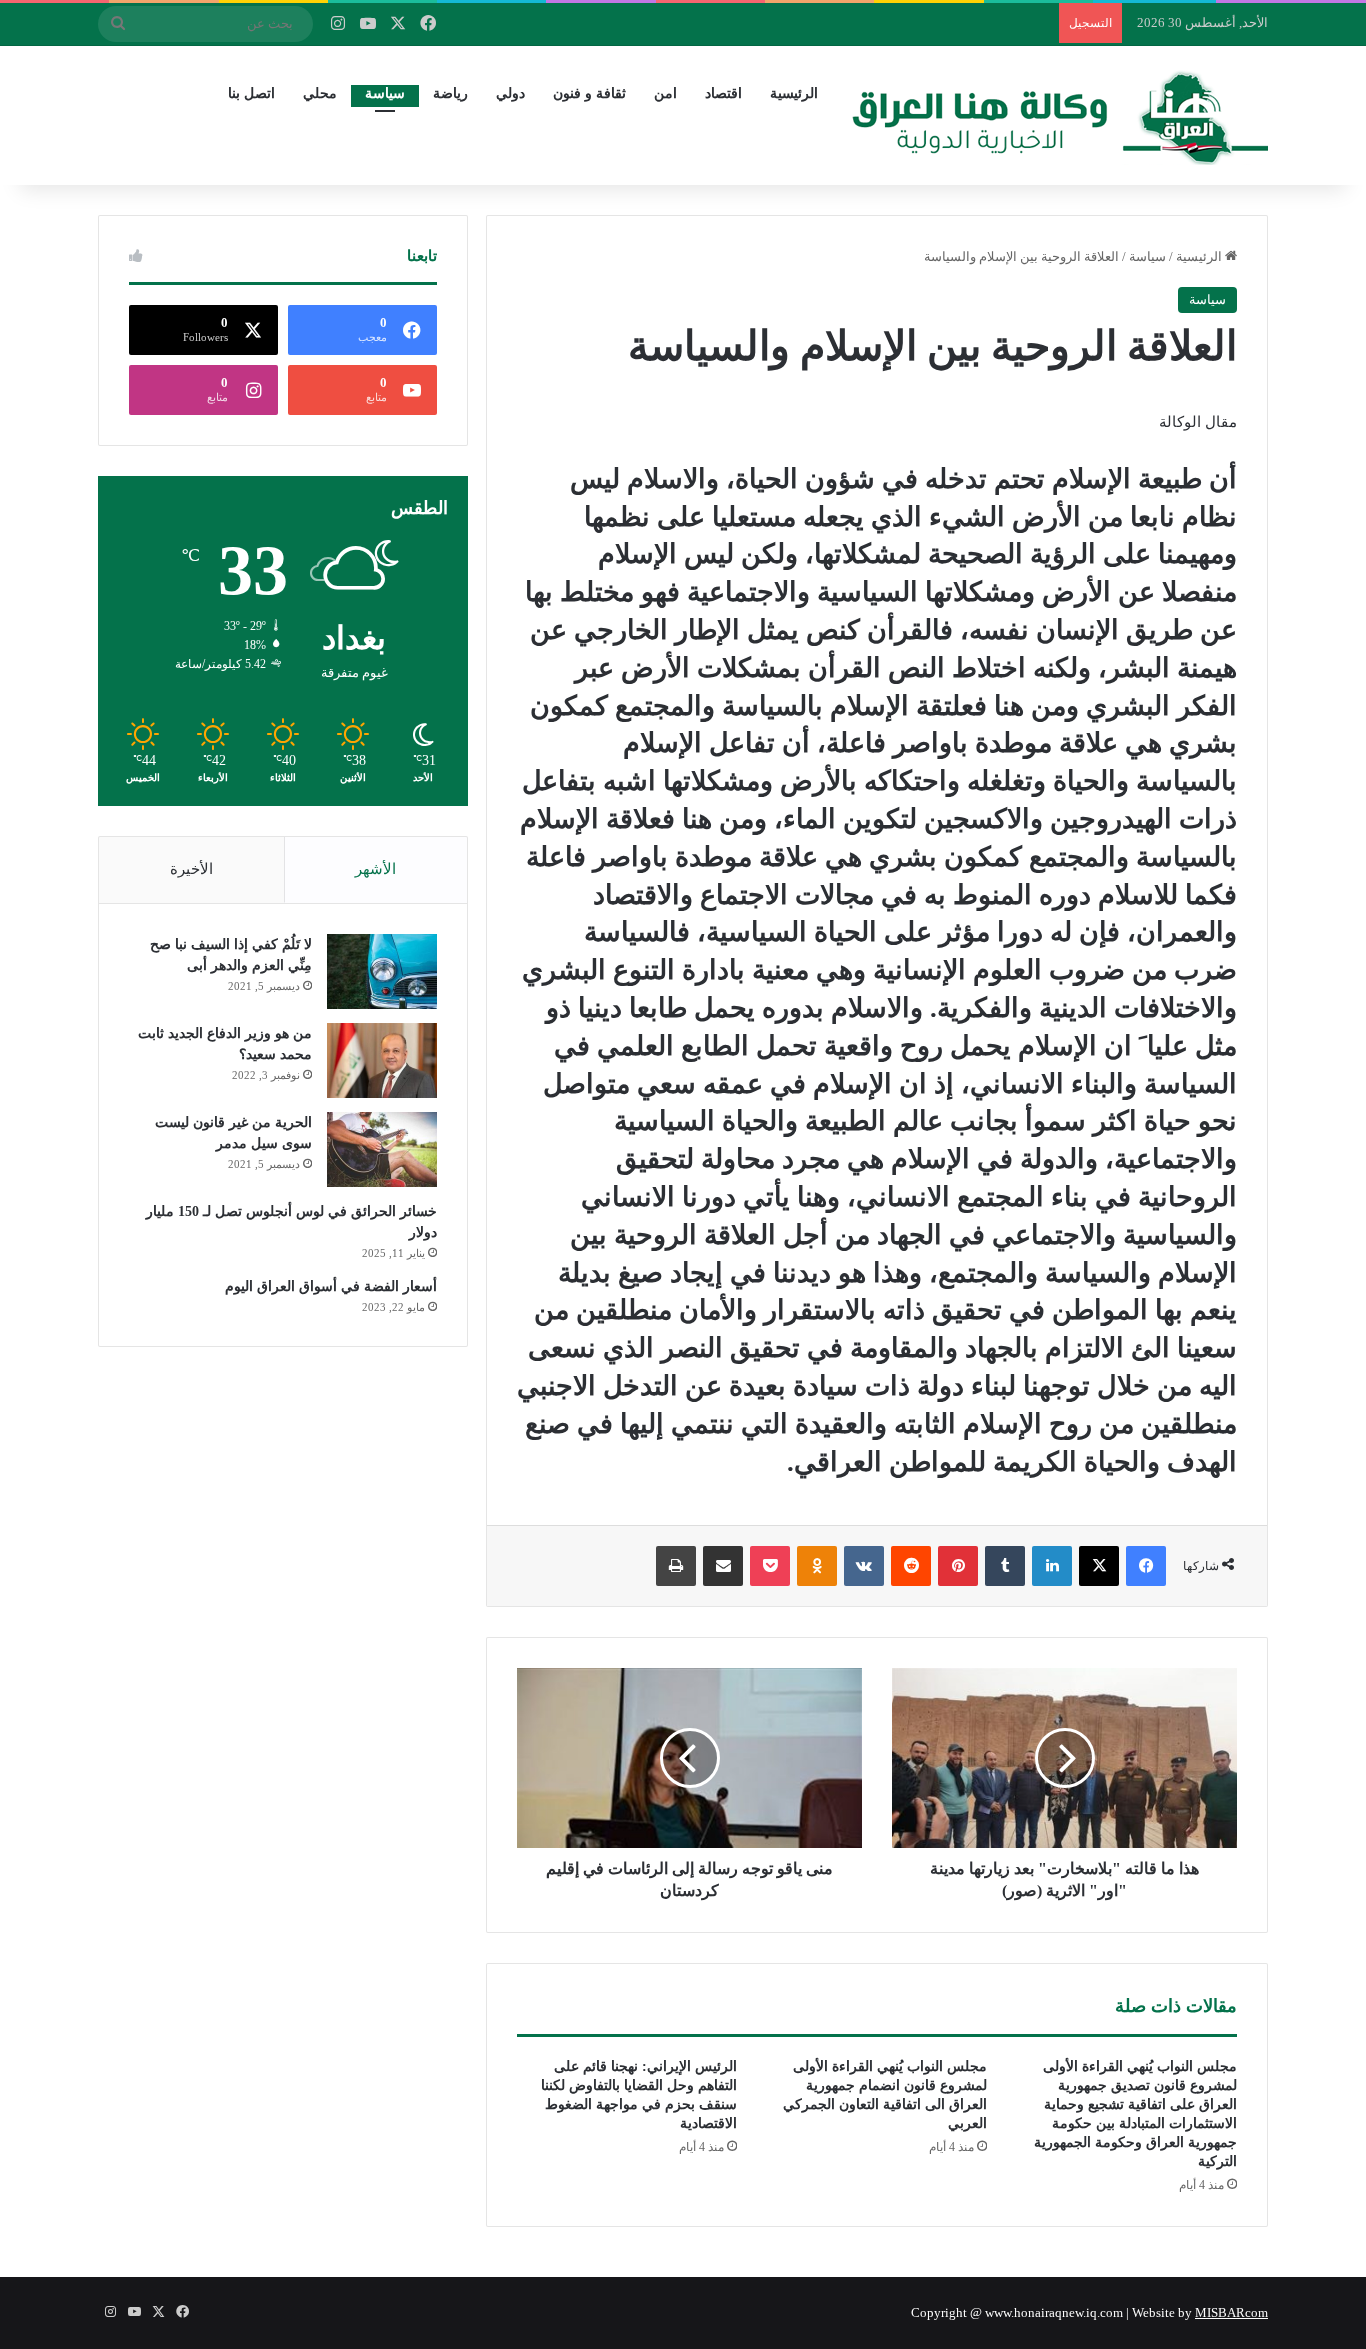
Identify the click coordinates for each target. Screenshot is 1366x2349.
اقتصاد (723, 93)
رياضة (450, 93)
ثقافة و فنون (589, 93)
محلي (320, 93)
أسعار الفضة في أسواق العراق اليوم (331, 1286)
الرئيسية (794, 93)
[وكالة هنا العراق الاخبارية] (1060, 115)
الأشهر (375, 869)
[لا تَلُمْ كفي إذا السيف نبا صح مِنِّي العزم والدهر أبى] (382, 971)
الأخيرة (191, 869)
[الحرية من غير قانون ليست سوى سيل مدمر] (382, 1149)
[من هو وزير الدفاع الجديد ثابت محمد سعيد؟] (382, 1060)
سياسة (385, 93)
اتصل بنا (251, 93)
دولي (510, 93)
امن (665, 93)
